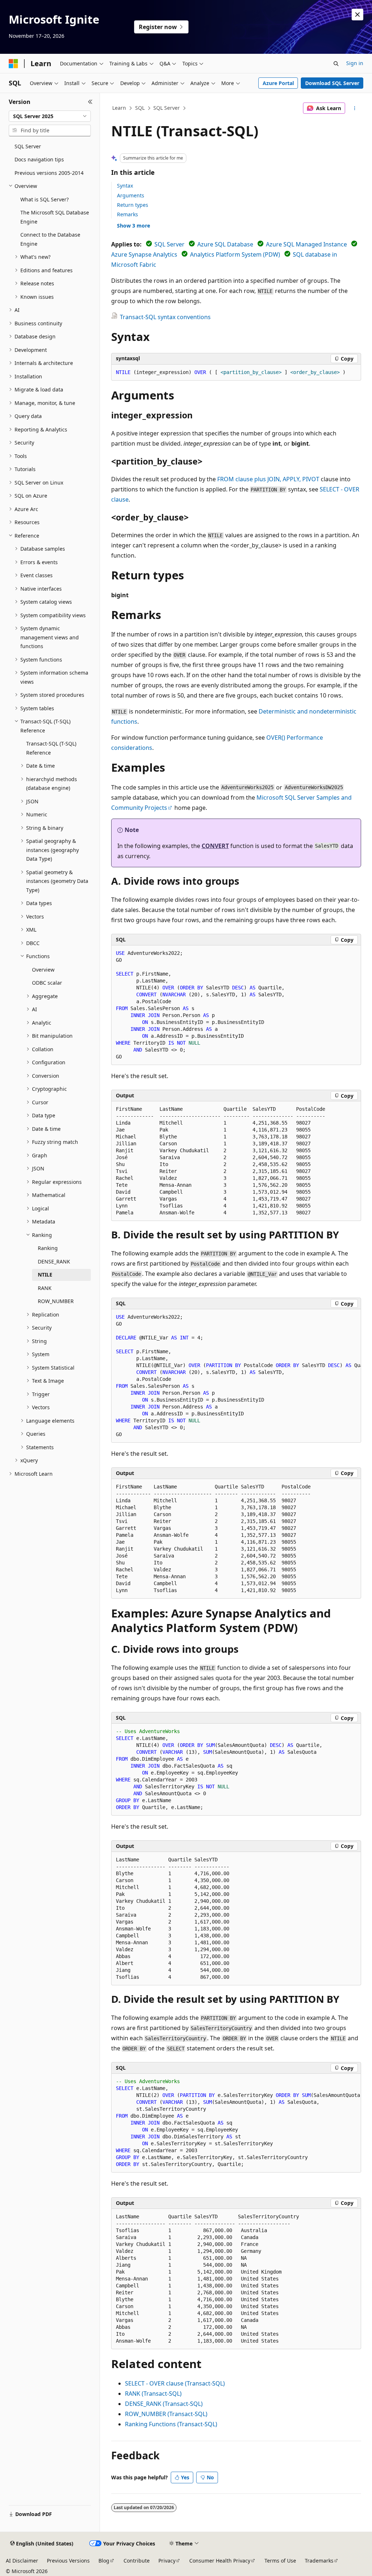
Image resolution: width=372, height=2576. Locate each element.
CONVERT (215, 846)
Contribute (137, 2561)
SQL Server (167, 108)
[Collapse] (90, 102)
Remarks (128, 214)
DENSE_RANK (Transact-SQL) (164, 2404)
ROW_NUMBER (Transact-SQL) (166, 2414)
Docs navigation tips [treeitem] (39, 159)
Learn (119, 108)
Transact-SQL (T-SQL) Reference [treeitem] (51, 748)
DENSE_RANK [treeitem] (54, 1261)
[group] (236, 1376)
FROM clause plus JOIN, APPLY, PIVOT (268, 479)
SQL (140, 108)
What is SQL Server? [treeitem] (45, 199)
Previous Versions (68, 2561)
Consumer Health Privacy (220, 2561)
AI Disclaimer (22, 2561)
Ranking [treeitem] (48, 1248)
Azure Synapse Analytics (144, 254)
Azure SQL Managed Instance (306, 244)
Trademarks (319, 2561)
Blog (104, 2561)
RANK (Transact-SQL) (153, 2394)
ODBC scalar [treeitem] (47, 983)
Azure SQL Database (225, 244)
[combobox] (50, 116)
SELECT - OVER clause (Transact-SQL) (175, 2383)
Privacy (167, 2561)
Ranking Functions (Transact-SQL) (171, 2424)
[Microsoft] (13, 64)
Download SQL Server (332, 83)
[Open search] (336, 64)
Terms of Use (280, 2561)
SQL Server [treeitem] (28, 146)
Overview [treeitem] (43, 970)
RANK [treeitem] (45, 1288)
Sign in (355, 63)
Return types (133, 205)
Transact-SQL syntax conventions (165, 317)
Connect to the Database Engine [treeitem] (50, 239)
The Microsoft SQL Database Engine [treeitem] (55, 217)
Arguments (131, 195)
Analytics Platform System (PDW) (235, 254)
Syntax (125, 186)
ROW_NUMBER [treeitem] (56, 1301)
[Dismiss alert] (357, 15)
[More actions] (354, 108)
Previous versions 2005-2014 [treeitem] (49, 173)
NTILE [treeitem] (45, 1275)
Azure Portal (278, 83)
